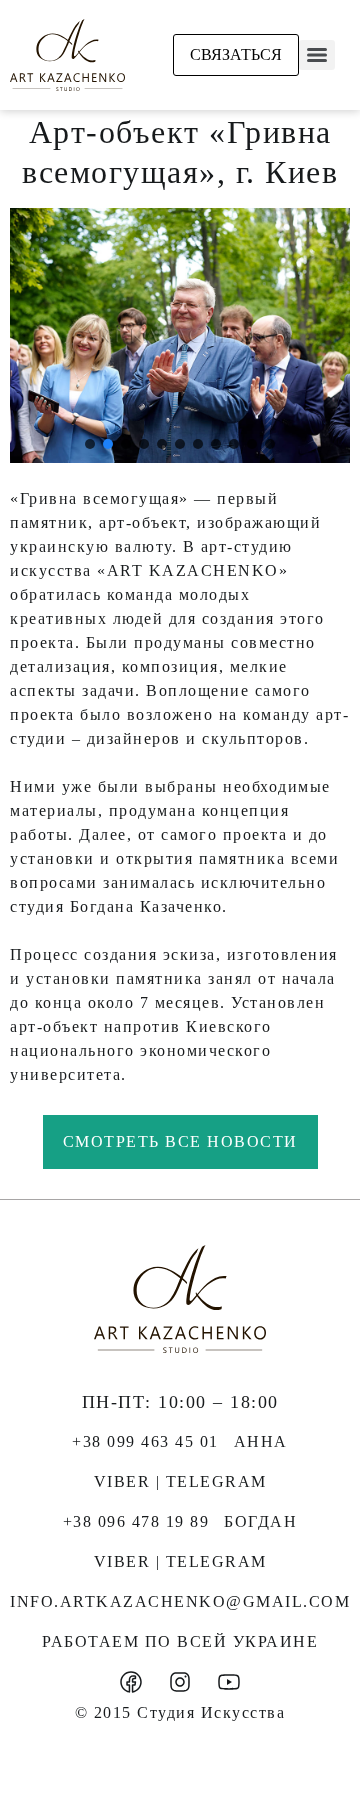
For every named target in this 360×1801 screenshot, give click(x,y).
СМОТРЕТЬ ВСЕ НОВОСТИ (180, 1141)
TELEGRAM (216, 1481)
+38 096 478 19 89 (136, 1521)
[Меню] (317, 55)
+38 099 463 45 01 (145, 1441)
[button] (90, 444)
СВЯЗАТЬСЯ (236, 54)
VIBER (122, 1481)
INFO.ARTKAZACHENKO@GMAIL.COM (180, 1601)
